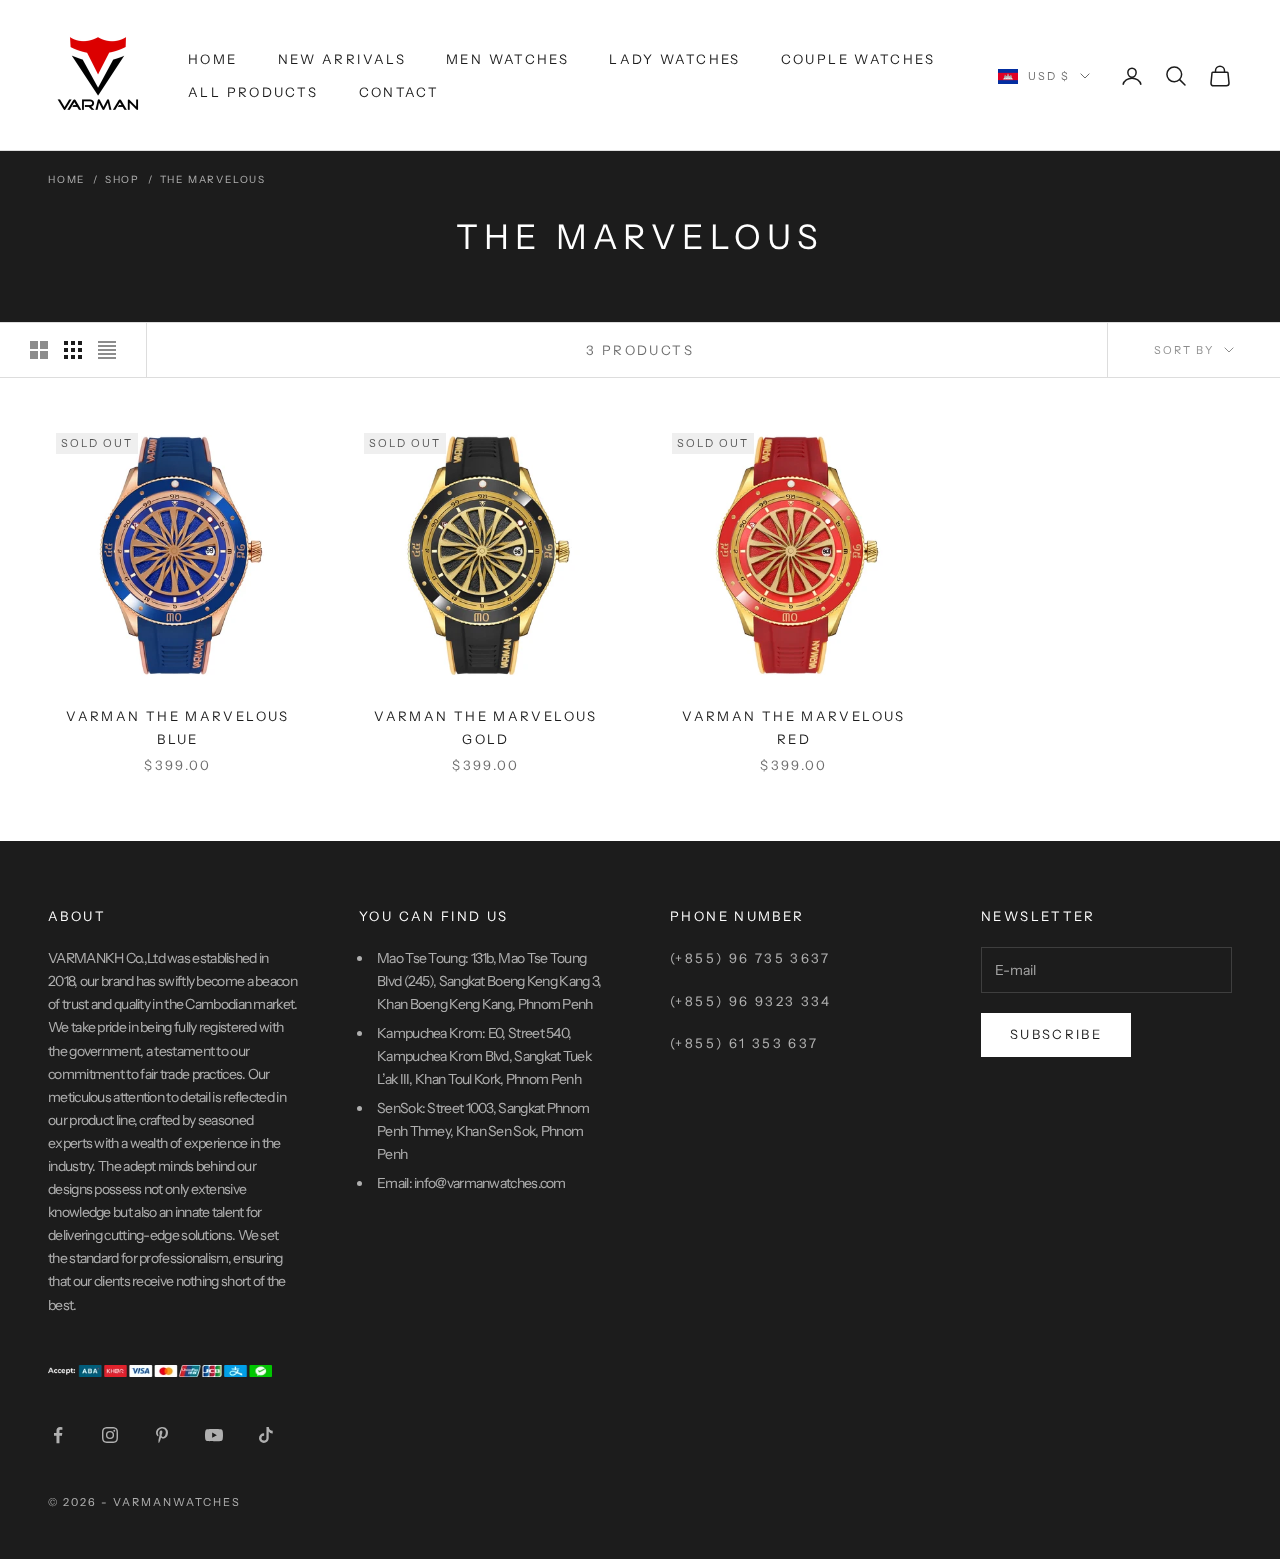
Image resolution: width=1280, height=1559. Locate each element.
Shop (122, 179)
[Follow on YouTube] (214, 1435)
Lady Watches (675, 59)
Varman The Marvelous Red (794, 727)
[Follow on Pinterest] (162, 1435)
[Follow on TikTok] (266, 1435)
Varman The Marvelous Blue (178, 727)
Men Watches (507, 59)
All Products (253, 92)
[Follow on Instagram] (110, 1435)
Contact (399, 92)
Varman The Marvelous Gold (486, 727)
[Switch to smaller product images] (73, 350)
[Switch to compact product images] (107, 350)
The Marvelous (213, 179)
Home (213, 59)
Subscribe (1056, 1034)
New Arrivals (342, 59)
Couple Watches (858, 59)
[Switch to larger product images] (39, 350)
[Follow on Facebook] (58, 1435)
